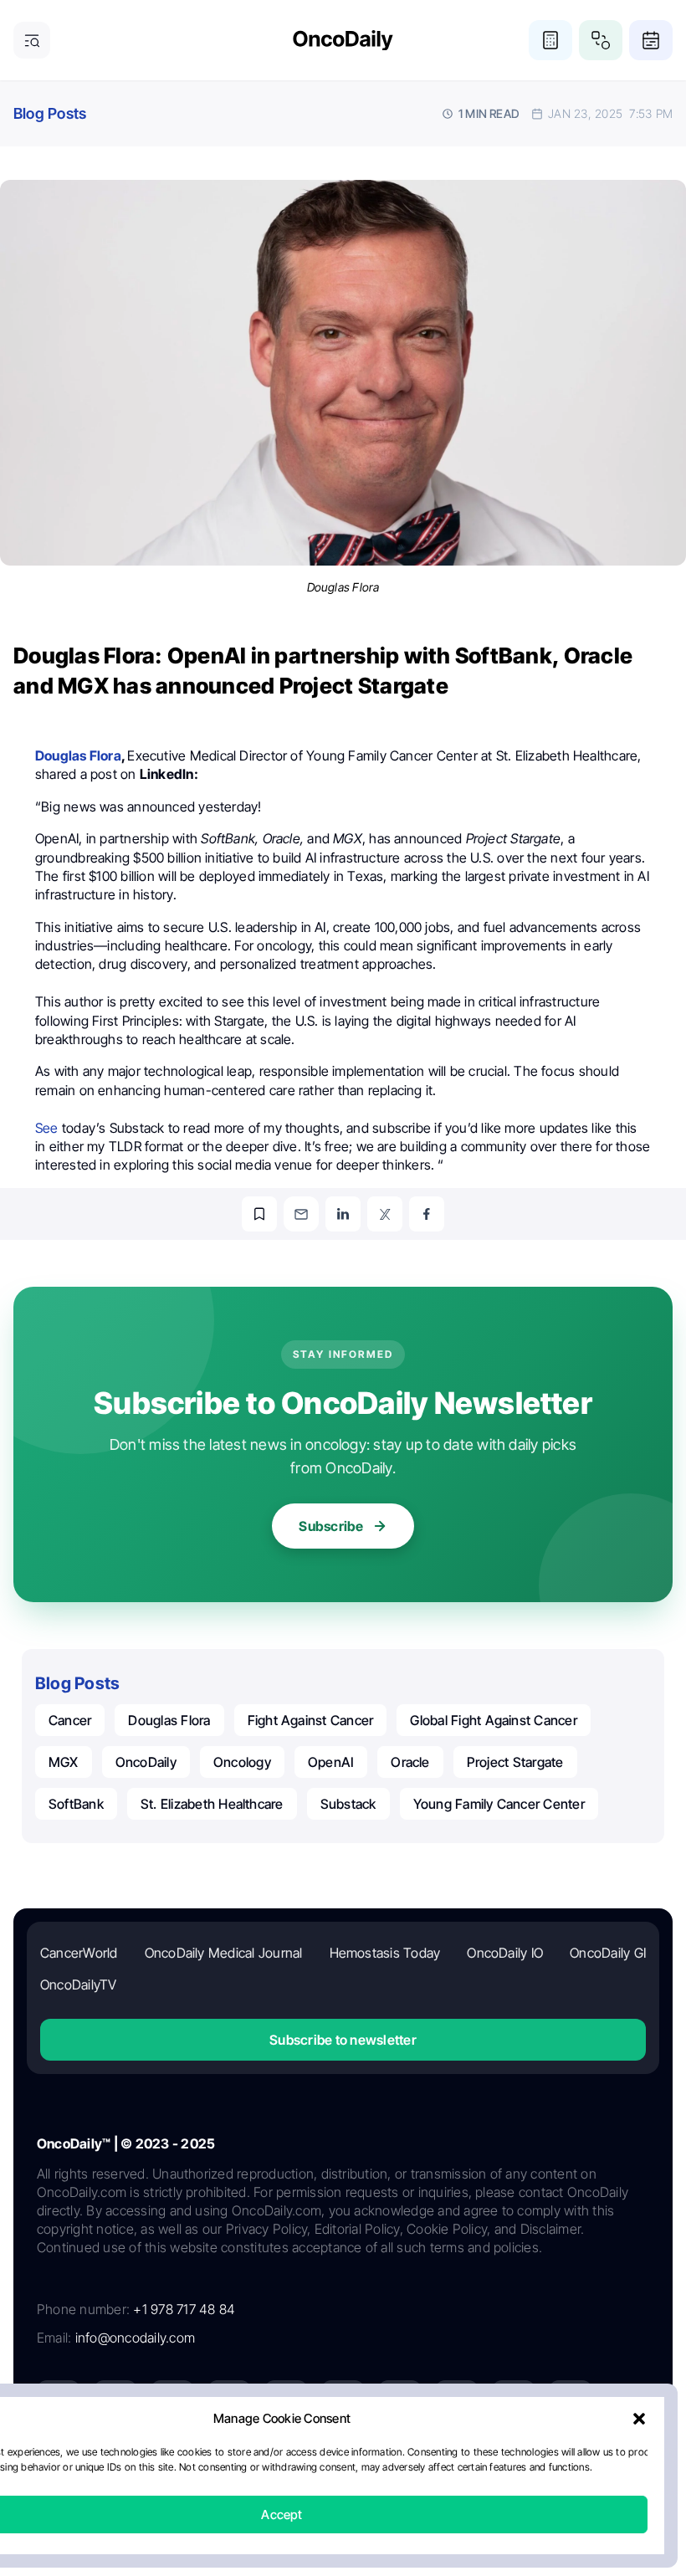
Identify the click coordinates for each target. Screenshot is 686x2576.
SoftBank (76, 1804)
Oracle (410, 1762)
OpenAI (331, 1762)
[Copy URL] (259, 1214)
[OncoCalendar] (651, 40)
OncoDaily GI (608, 1953)
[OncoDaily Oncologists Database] (601, 40)
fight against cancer (311, 1720)
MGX (64, 1762)
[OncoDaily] (343, 41)
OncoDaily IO (505, 1953)
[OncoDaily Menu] (32, 40)
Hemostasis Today (385, 1953)
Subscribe (331, 1526)
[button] (639, 2419)
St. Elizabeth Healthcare (212, 1804)
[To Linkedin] (343, 1214)
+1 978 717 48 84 (184, 2309)
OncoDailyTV (79, 1984)
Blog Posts (50, 113)
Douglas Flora (169, 1720)
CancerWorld (79, 1953)
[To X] (385, 1214)
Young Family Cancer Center (499, 1804)
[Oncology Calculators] (550, 40)
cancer (70, 1720)
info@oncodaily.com (135, 2338)
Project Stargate (515, 1762)
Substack (348, 1804)
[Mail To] (301, 1214)
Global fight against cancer (493, 1720)
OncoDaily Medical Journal (224, 1953)
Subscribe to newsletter (343, 2040)
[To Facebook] (427, 1214)
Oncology (242, 1762)
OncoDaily (146, 1762)
